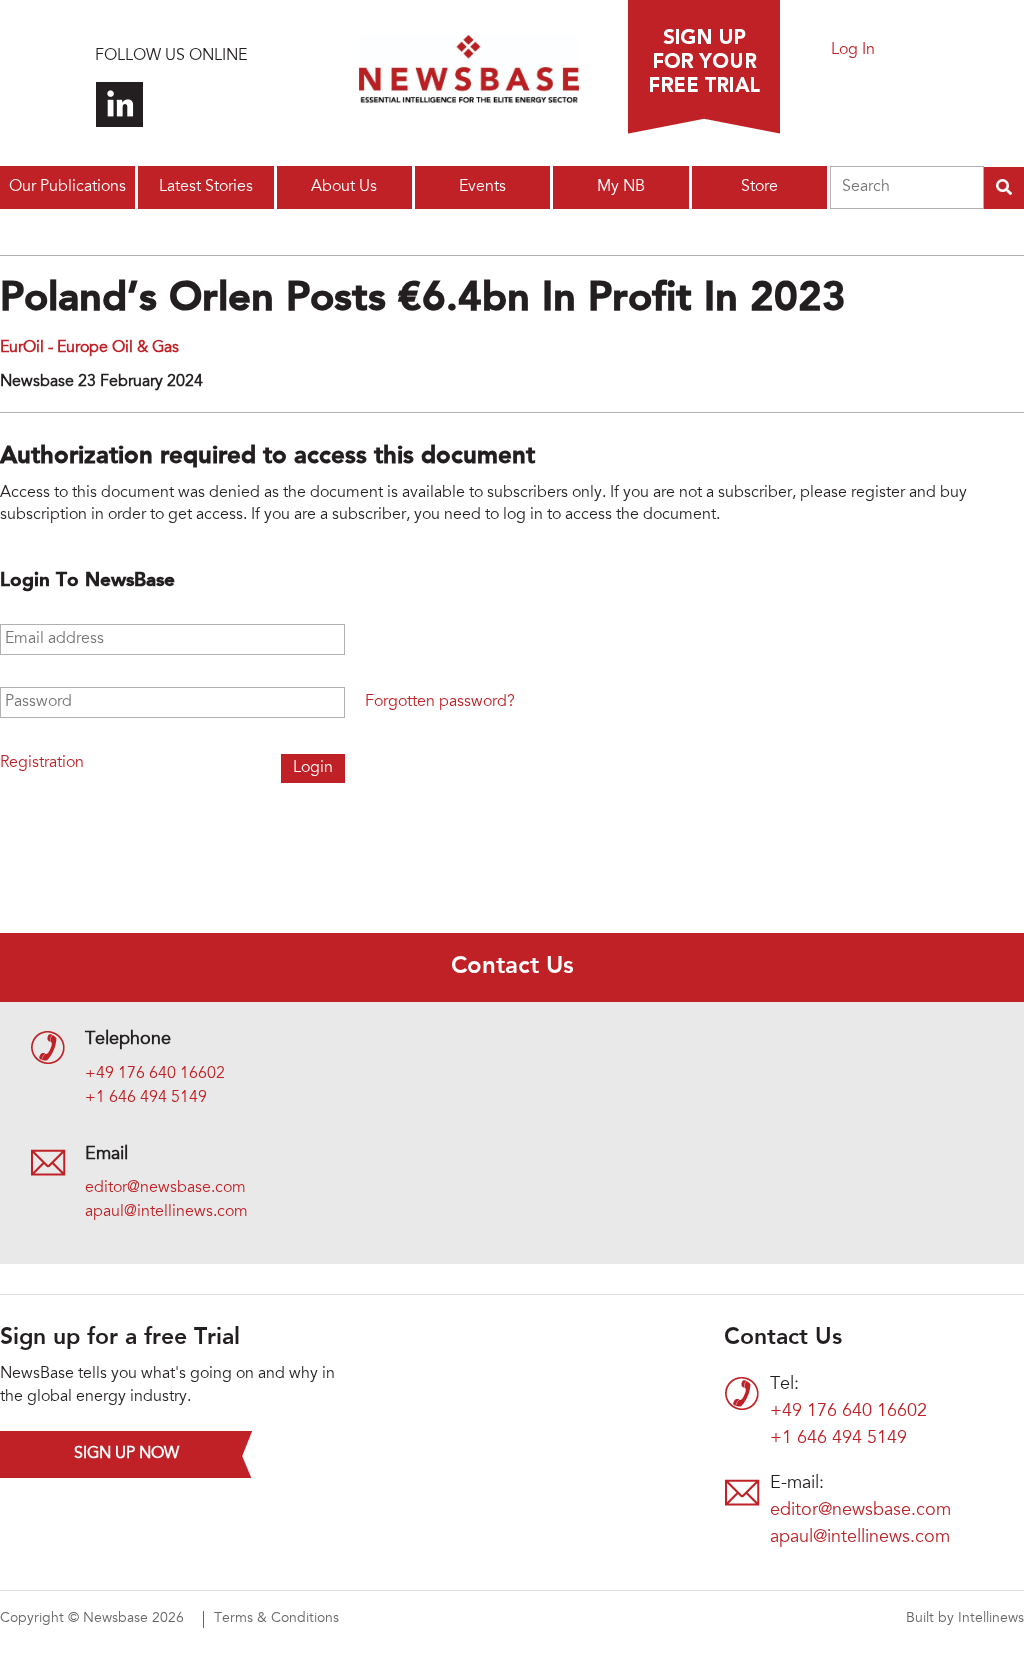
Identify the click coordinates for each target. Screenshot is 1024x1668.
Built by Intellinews (965, 1619)
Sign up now (126, 1454)
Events (482, 187)
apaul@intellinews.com (166, 1212)
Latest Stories (206, 187)
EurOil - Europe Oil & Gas (89, 348)
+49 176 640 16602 (155, 1074)
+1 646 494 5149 (146, 1098)
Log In (853, 50)
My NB (621, 187)
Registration (42, 763)
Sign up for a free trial (704, 67)
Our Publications (67, 187)
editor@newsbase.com (165, 1188)
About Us (344, 187)
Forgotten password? (440, 702)
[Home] (469, 75)
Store (759, 187)
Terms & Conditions (276, 1619)
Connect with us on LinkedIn (119, 104)
